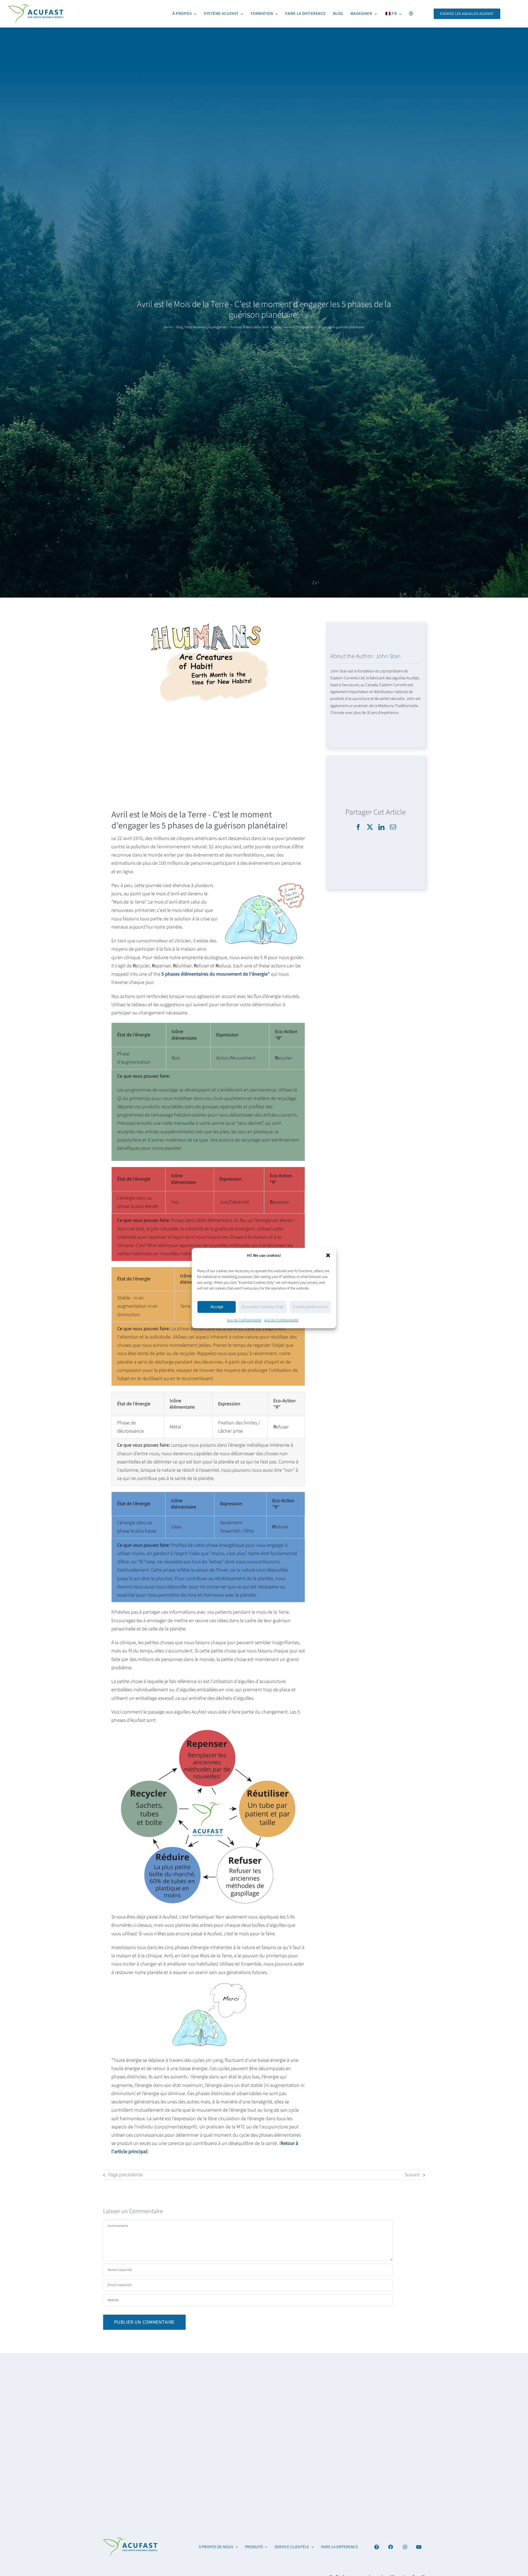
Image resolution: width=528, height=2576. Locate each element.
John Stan (388, 656)
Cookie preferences (310, 1307)
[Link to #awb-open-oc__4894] (377, 2547)
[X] (370, 827)
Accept (217, 1307)
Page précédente (125, 2175)
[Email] (393, 827)
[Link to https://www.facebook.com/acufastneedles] (391, 2547)
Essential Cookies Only (263, 1307)
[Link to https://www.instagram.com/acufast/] (405, 2547)
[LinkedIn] (381, 827)
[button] (328, 1255)
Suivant (412, 2175)
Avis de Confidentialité (244, 1320)
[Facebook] (358, 827)
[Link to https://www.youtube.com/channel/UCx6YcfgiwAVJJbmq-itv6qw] (419, 2547)
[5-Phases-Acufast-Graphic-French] (130, 2540)
